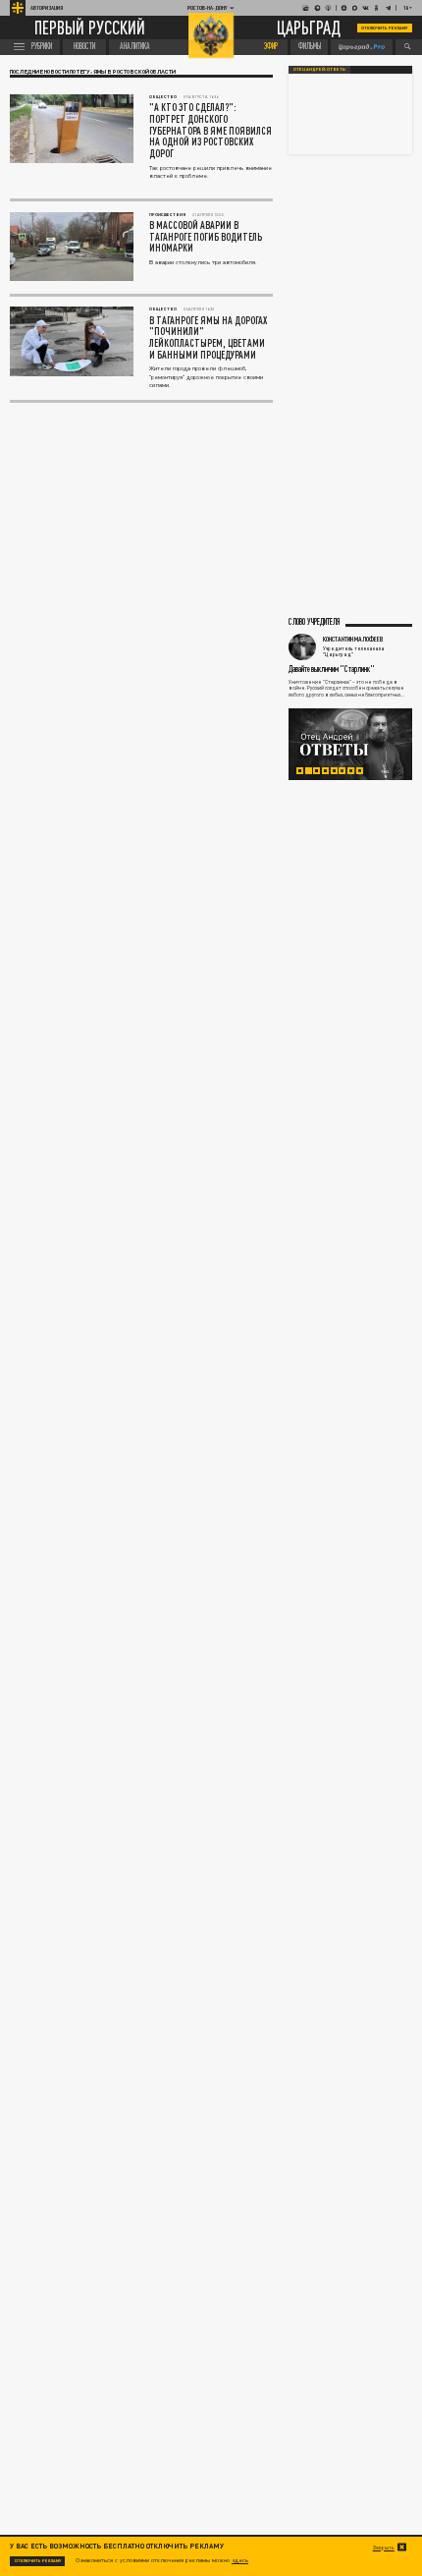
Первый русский (90, 28)
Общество (163, 97)
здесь (240, 2560)
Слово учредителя (314, 622)
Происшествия (167, 215)
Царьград (309, 28)
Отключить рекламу (385, 28)
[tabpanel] (350, 745)
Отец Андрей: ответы (319, 69)
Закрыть (384, 2548)
